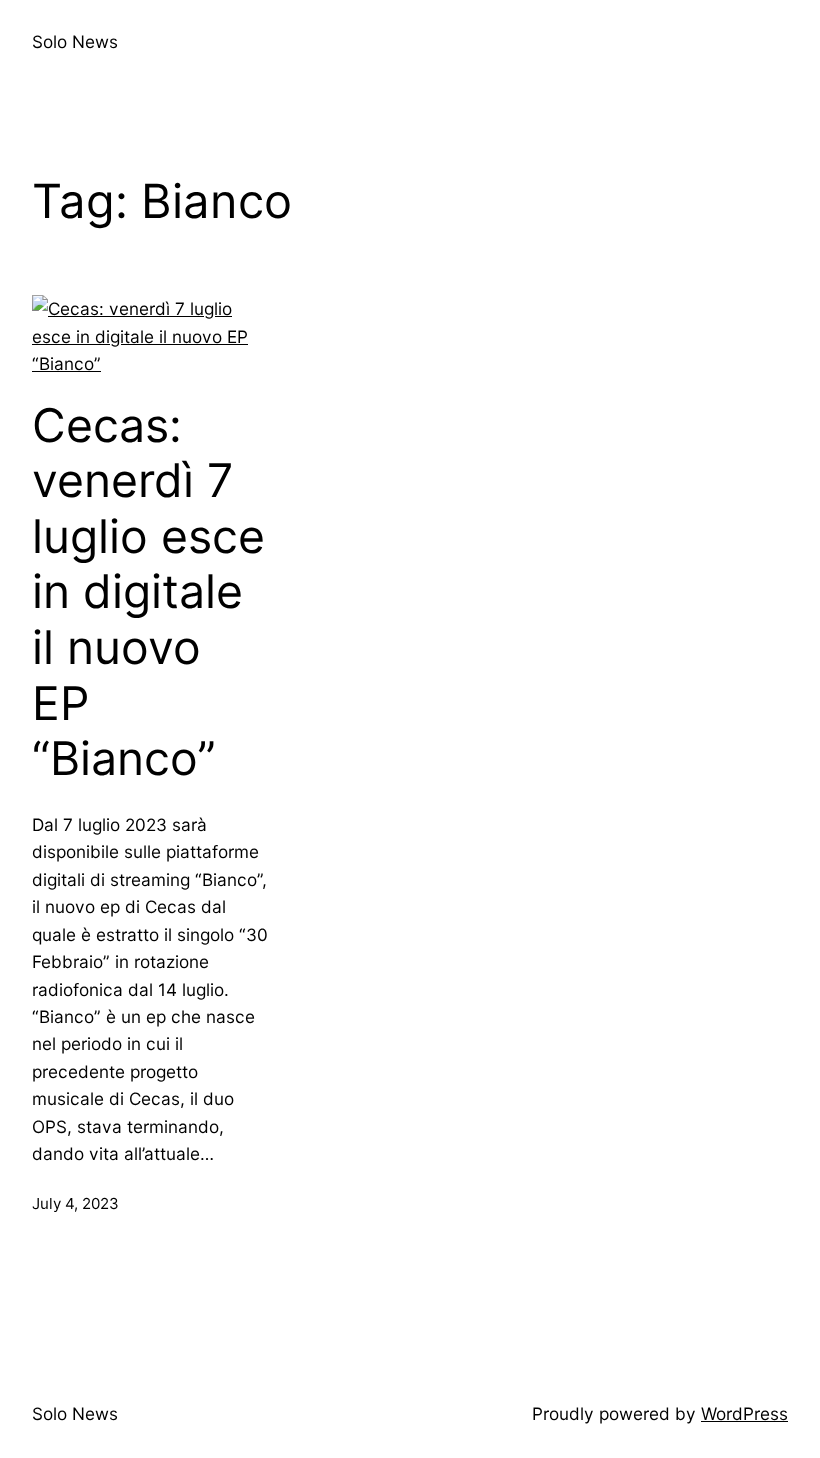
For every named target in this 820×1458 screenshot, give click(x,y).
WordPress (744, 1413)
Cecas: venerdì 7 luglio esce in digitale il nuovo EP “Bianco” (148, 592)
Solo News (75, 41)
